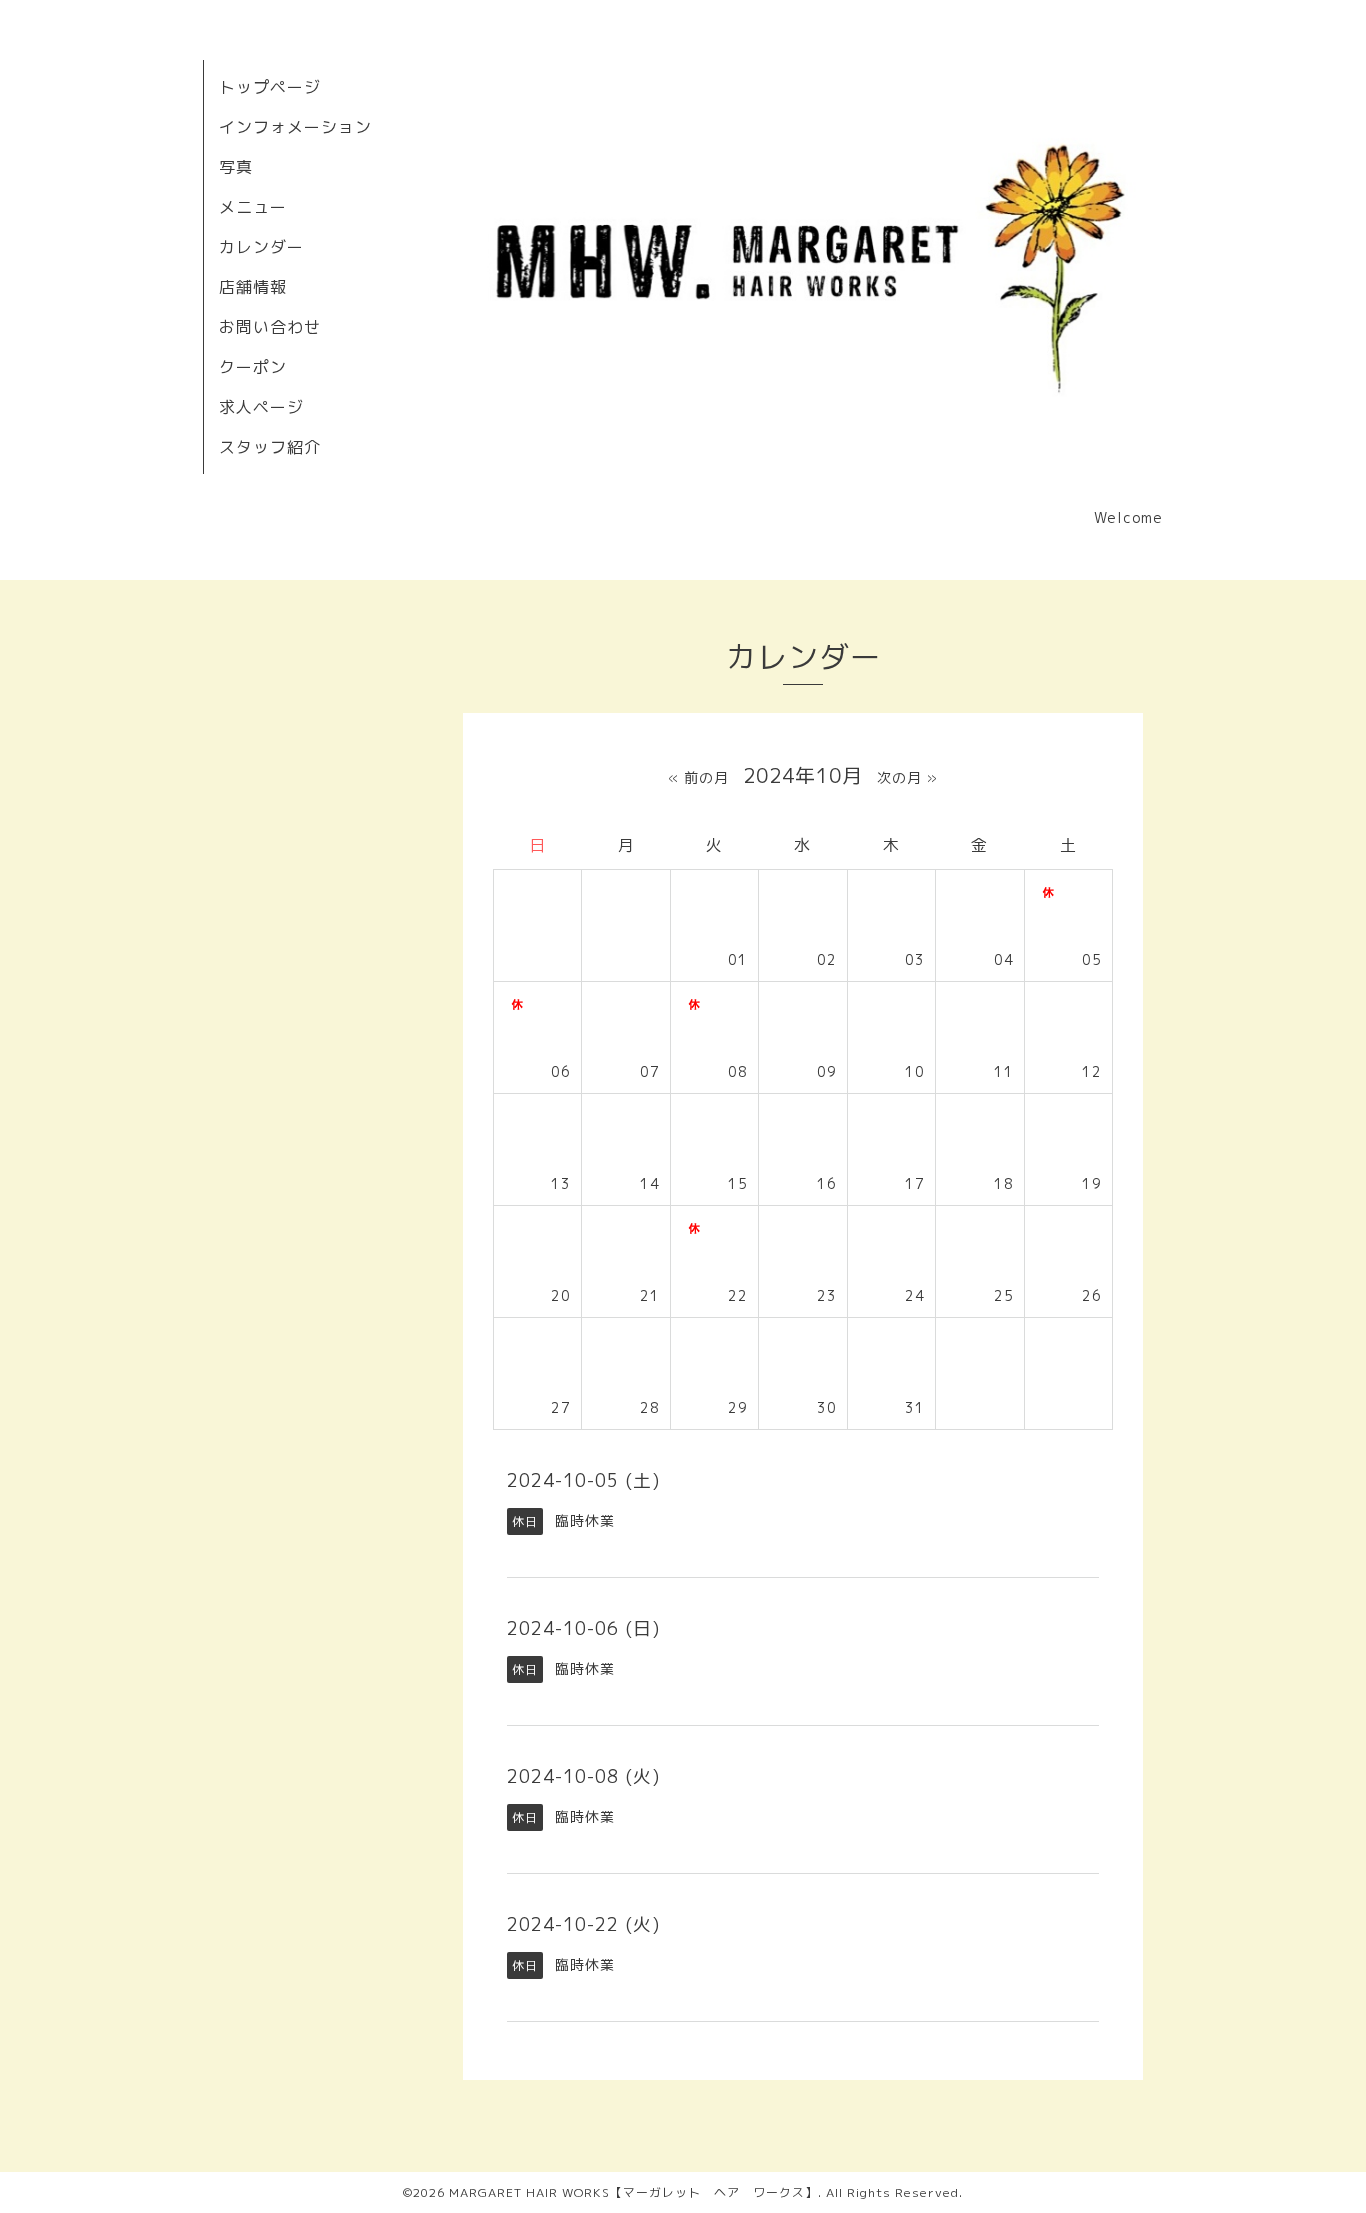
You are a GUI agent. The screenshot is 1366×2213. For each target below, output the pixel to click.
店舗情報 (253, 287)
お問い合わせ (270, 327)
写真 (236, 167)
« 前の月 (698, 777)
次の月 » (907, 777)
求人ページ (261, 407)
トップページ (270, 87)
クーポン (253, 367)
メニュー (253, 207)
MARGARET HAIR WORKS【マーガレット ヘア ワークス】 (633, 2192)
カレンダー (261, 247)
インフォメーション (295, 127)
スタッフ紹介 (270, 447)
